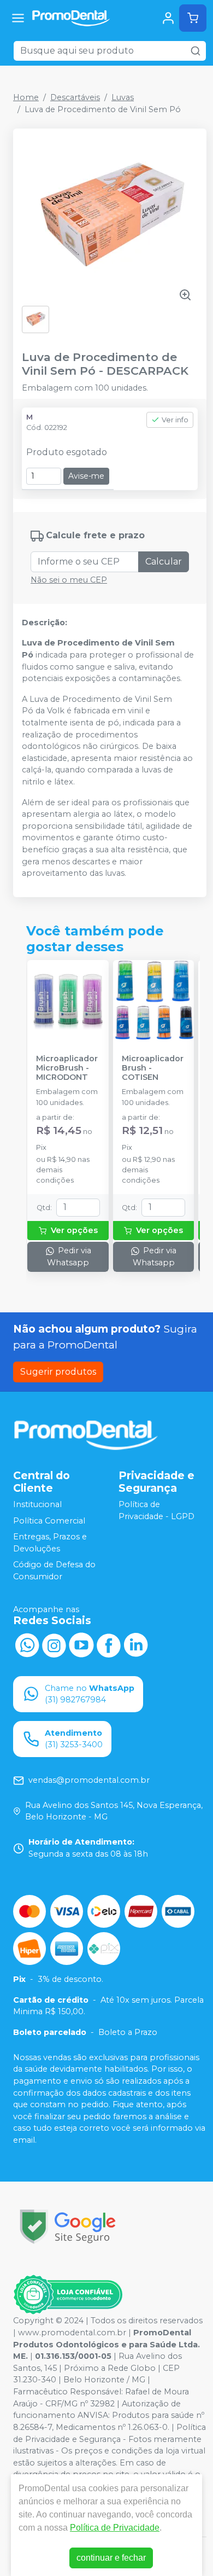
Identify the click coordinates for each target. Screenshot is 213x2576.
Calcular (164, 562)
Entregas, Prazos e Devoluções (50, 1543)
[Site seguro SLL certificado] (68, 2227)
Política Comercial (49, 1521)
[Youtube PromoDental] (81, 1644)
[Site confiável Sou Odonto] (68, 2295)
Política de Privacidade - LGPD (156, 1510)
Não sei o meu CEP (69, 580)
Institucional (37, 1504)
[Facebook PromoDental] (109, 1644)
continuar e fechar (111, 2558)
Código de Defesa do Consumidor (54, 1571)
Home (26, 97)
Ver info (175, 420)
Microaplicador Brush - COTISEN (153, 1068)
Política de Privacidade (115, 2528)
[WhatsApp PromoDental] (27, 1644)
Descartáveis (75, 97)
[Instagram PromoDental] (54, 1644)
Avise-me (86, 476)
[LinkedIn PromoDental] (136, 1644)
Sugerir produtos (58, 1372)
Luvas (123, 97)
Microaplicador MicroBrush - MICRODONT (67, 1068)
